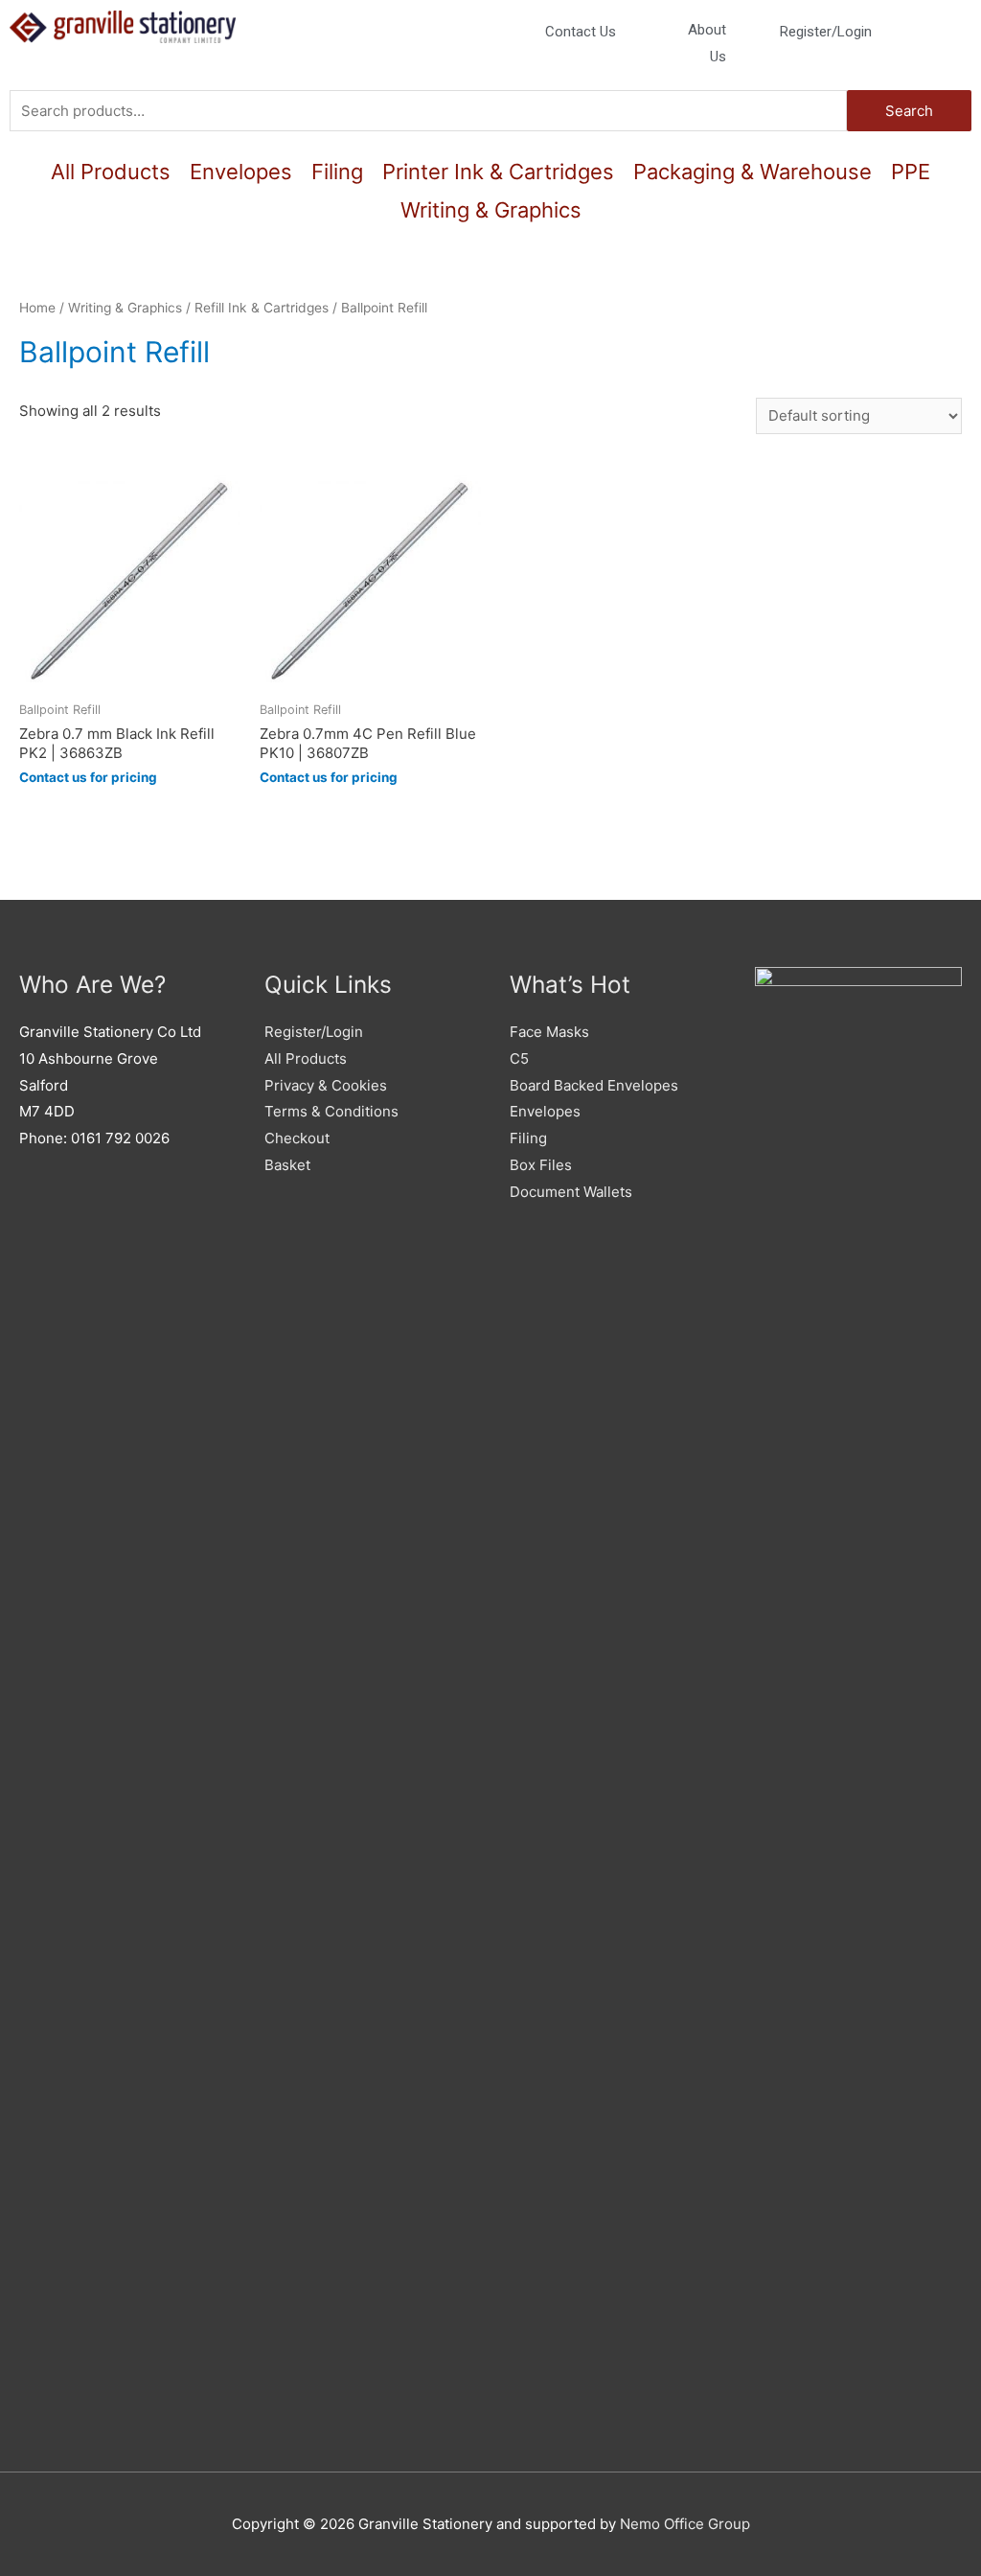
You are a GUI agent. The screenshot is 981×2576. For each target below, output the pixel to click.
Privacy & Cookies (326, 1085)
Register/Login (314, 1032)
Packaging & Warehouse (753, 172)
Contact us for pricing (88, 777)
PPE (911, 172)
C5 (519, 1058)
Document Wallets (571, 1192)
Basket (287, 1165)
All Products (111, 172)
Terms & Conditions (331, 1111)
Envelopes (241, 172)
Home (37, 308)
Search (909, 111)
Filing (337, 172)
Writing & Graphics (491, 210)
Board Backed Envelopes (594, 1085)
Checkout (297, 1138)
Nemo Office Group (685, 2524)
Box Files (541, 1165)
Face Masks (549, 1032)
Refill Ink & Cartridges (262, 308)
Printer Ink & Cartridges (498, 172)
